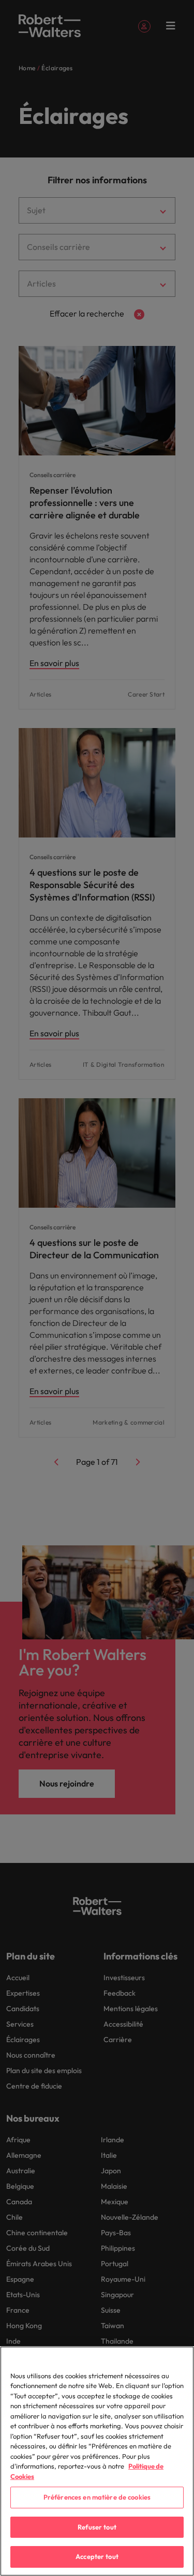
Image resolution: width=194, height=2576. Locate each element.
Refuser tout (97, 2527)
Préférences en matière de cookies (97, 2497)
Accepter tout (97, 2556)
